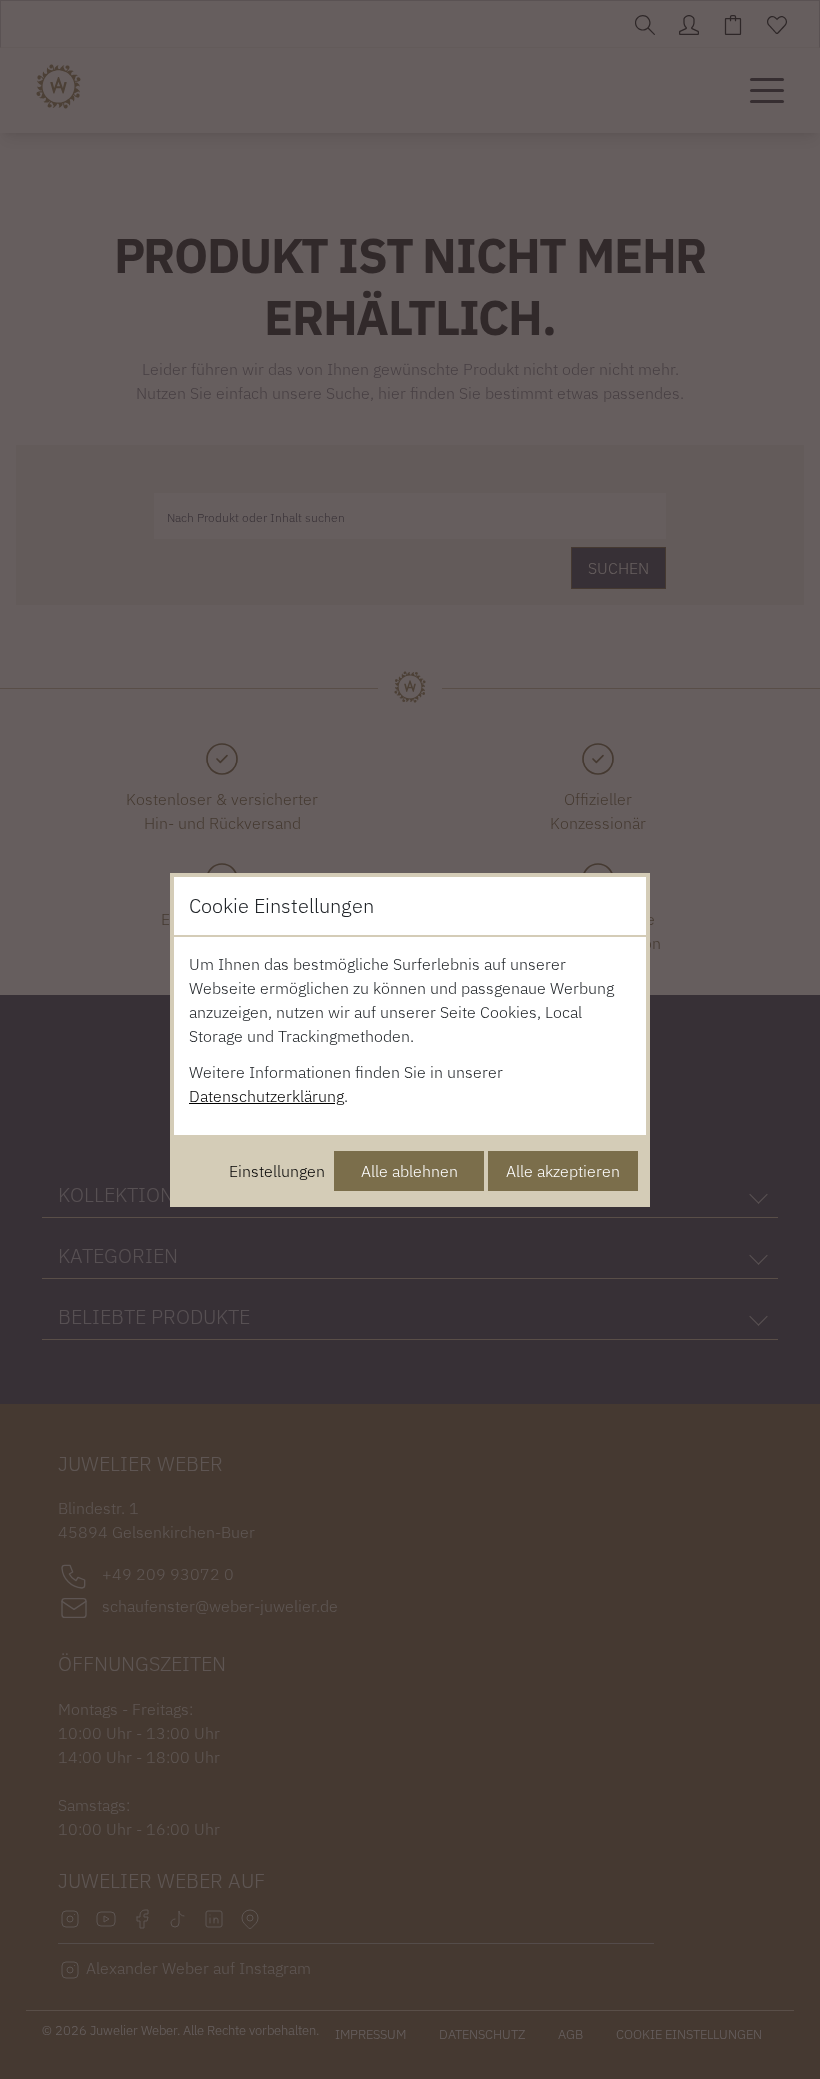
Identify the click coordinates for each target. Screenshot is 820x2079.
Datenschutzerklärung (266, 1096)
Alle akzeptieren (563, 1171)
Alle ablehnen (409, 1171)
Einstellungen (277, 1171)
